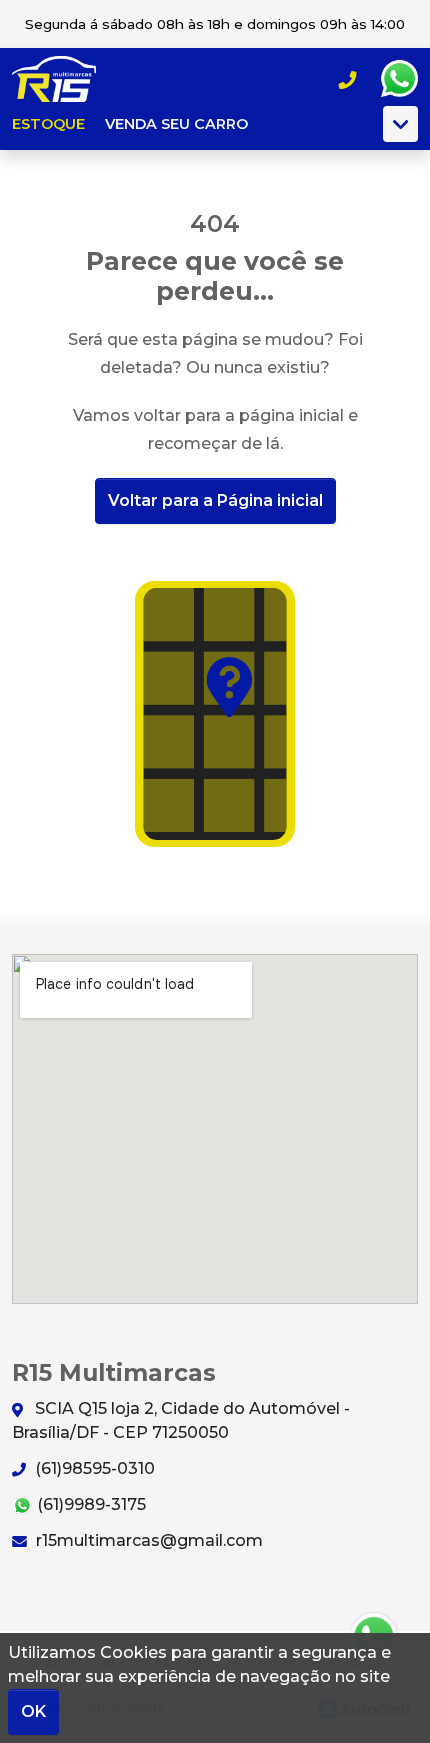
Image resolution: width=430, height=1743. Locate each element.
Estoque (48, 124)
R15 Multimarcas (66, 79)
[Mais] (400, 124)
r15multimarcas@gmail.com (147, 1540)
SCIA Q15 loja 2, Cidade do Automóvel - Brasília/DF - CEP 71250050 (181, 1420)
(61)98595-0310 (93, 1468)
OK (33, 1711)
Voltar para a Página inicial (215, 500)
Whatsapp (399, 79)
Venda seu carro (176, 124)
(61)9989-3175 (89, 1504)
